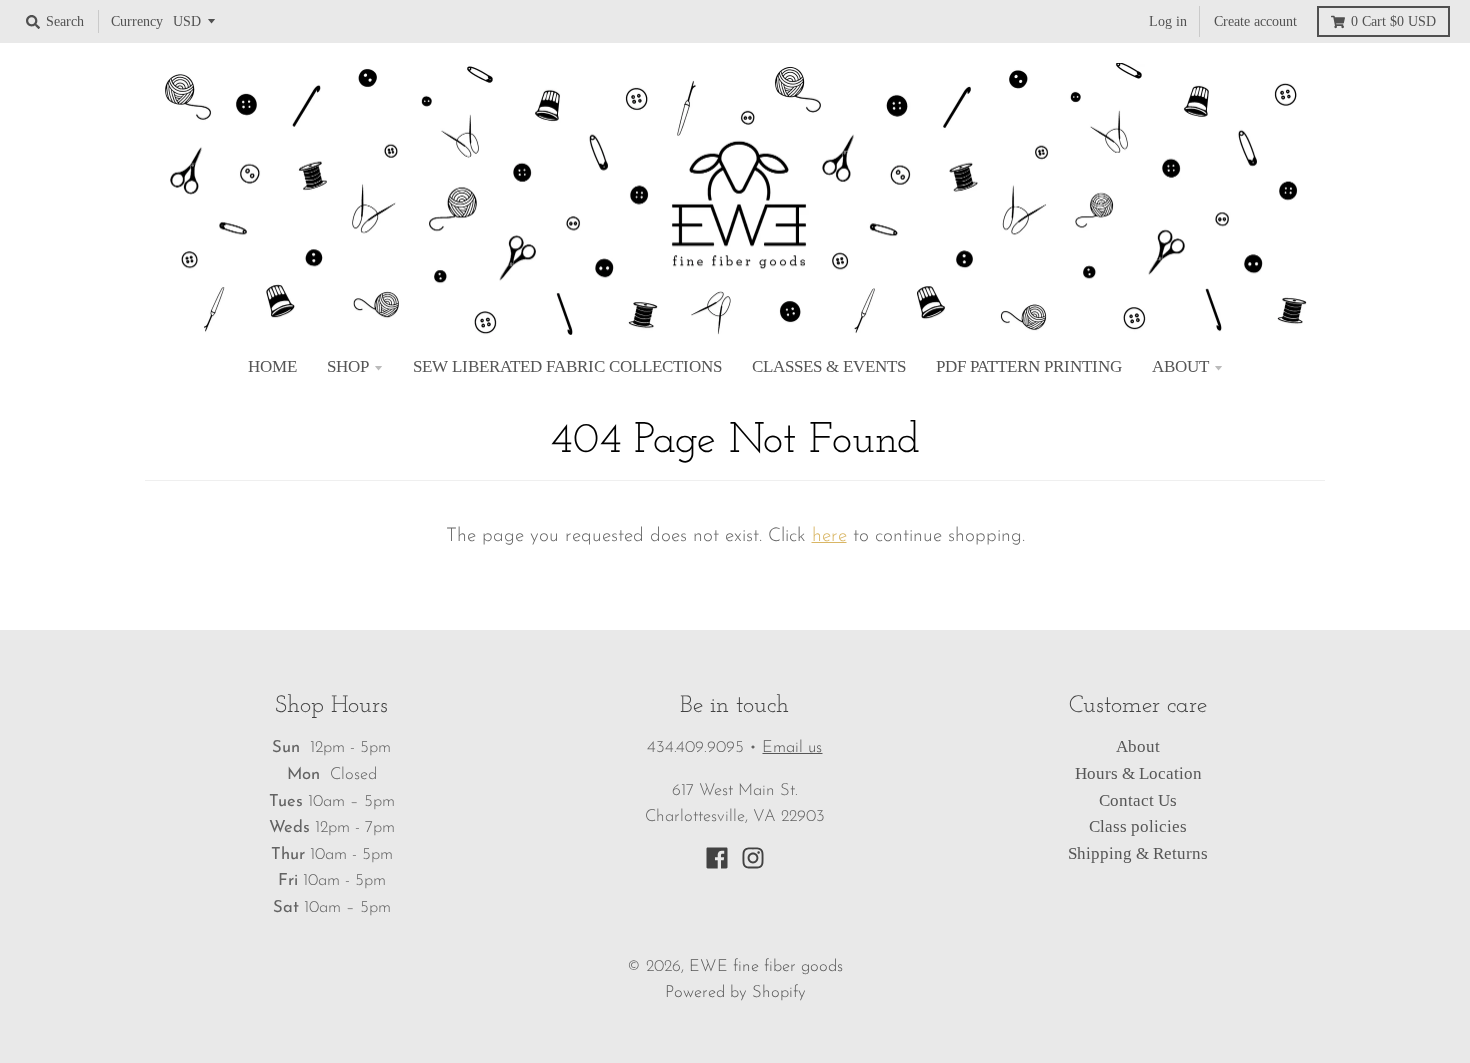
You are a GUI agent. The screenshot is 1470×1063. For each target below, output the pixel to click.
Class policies (1138, 826)
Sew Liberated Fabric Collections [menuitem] (567, 366)
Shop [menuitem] (348, 366)
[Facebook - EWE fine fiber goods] (717, 858)
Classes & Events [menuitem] (829, 366)
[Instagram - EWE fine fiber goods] (753, 858)
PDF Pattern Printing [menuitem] (1029, 366)
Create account (1255, 21)
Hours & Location (1138, 773)
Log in (1168, 21)
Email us (792, 748)
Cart (1393, 21)
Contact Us (1138, 800)
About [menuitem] (1180, 366)
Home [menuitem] (272, 366)
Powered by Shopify (735, 993)
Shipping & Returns (1138, 853)
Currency (137, 21)
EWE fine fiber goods (766, 967)
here (829, 536)
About (1138, 746)
